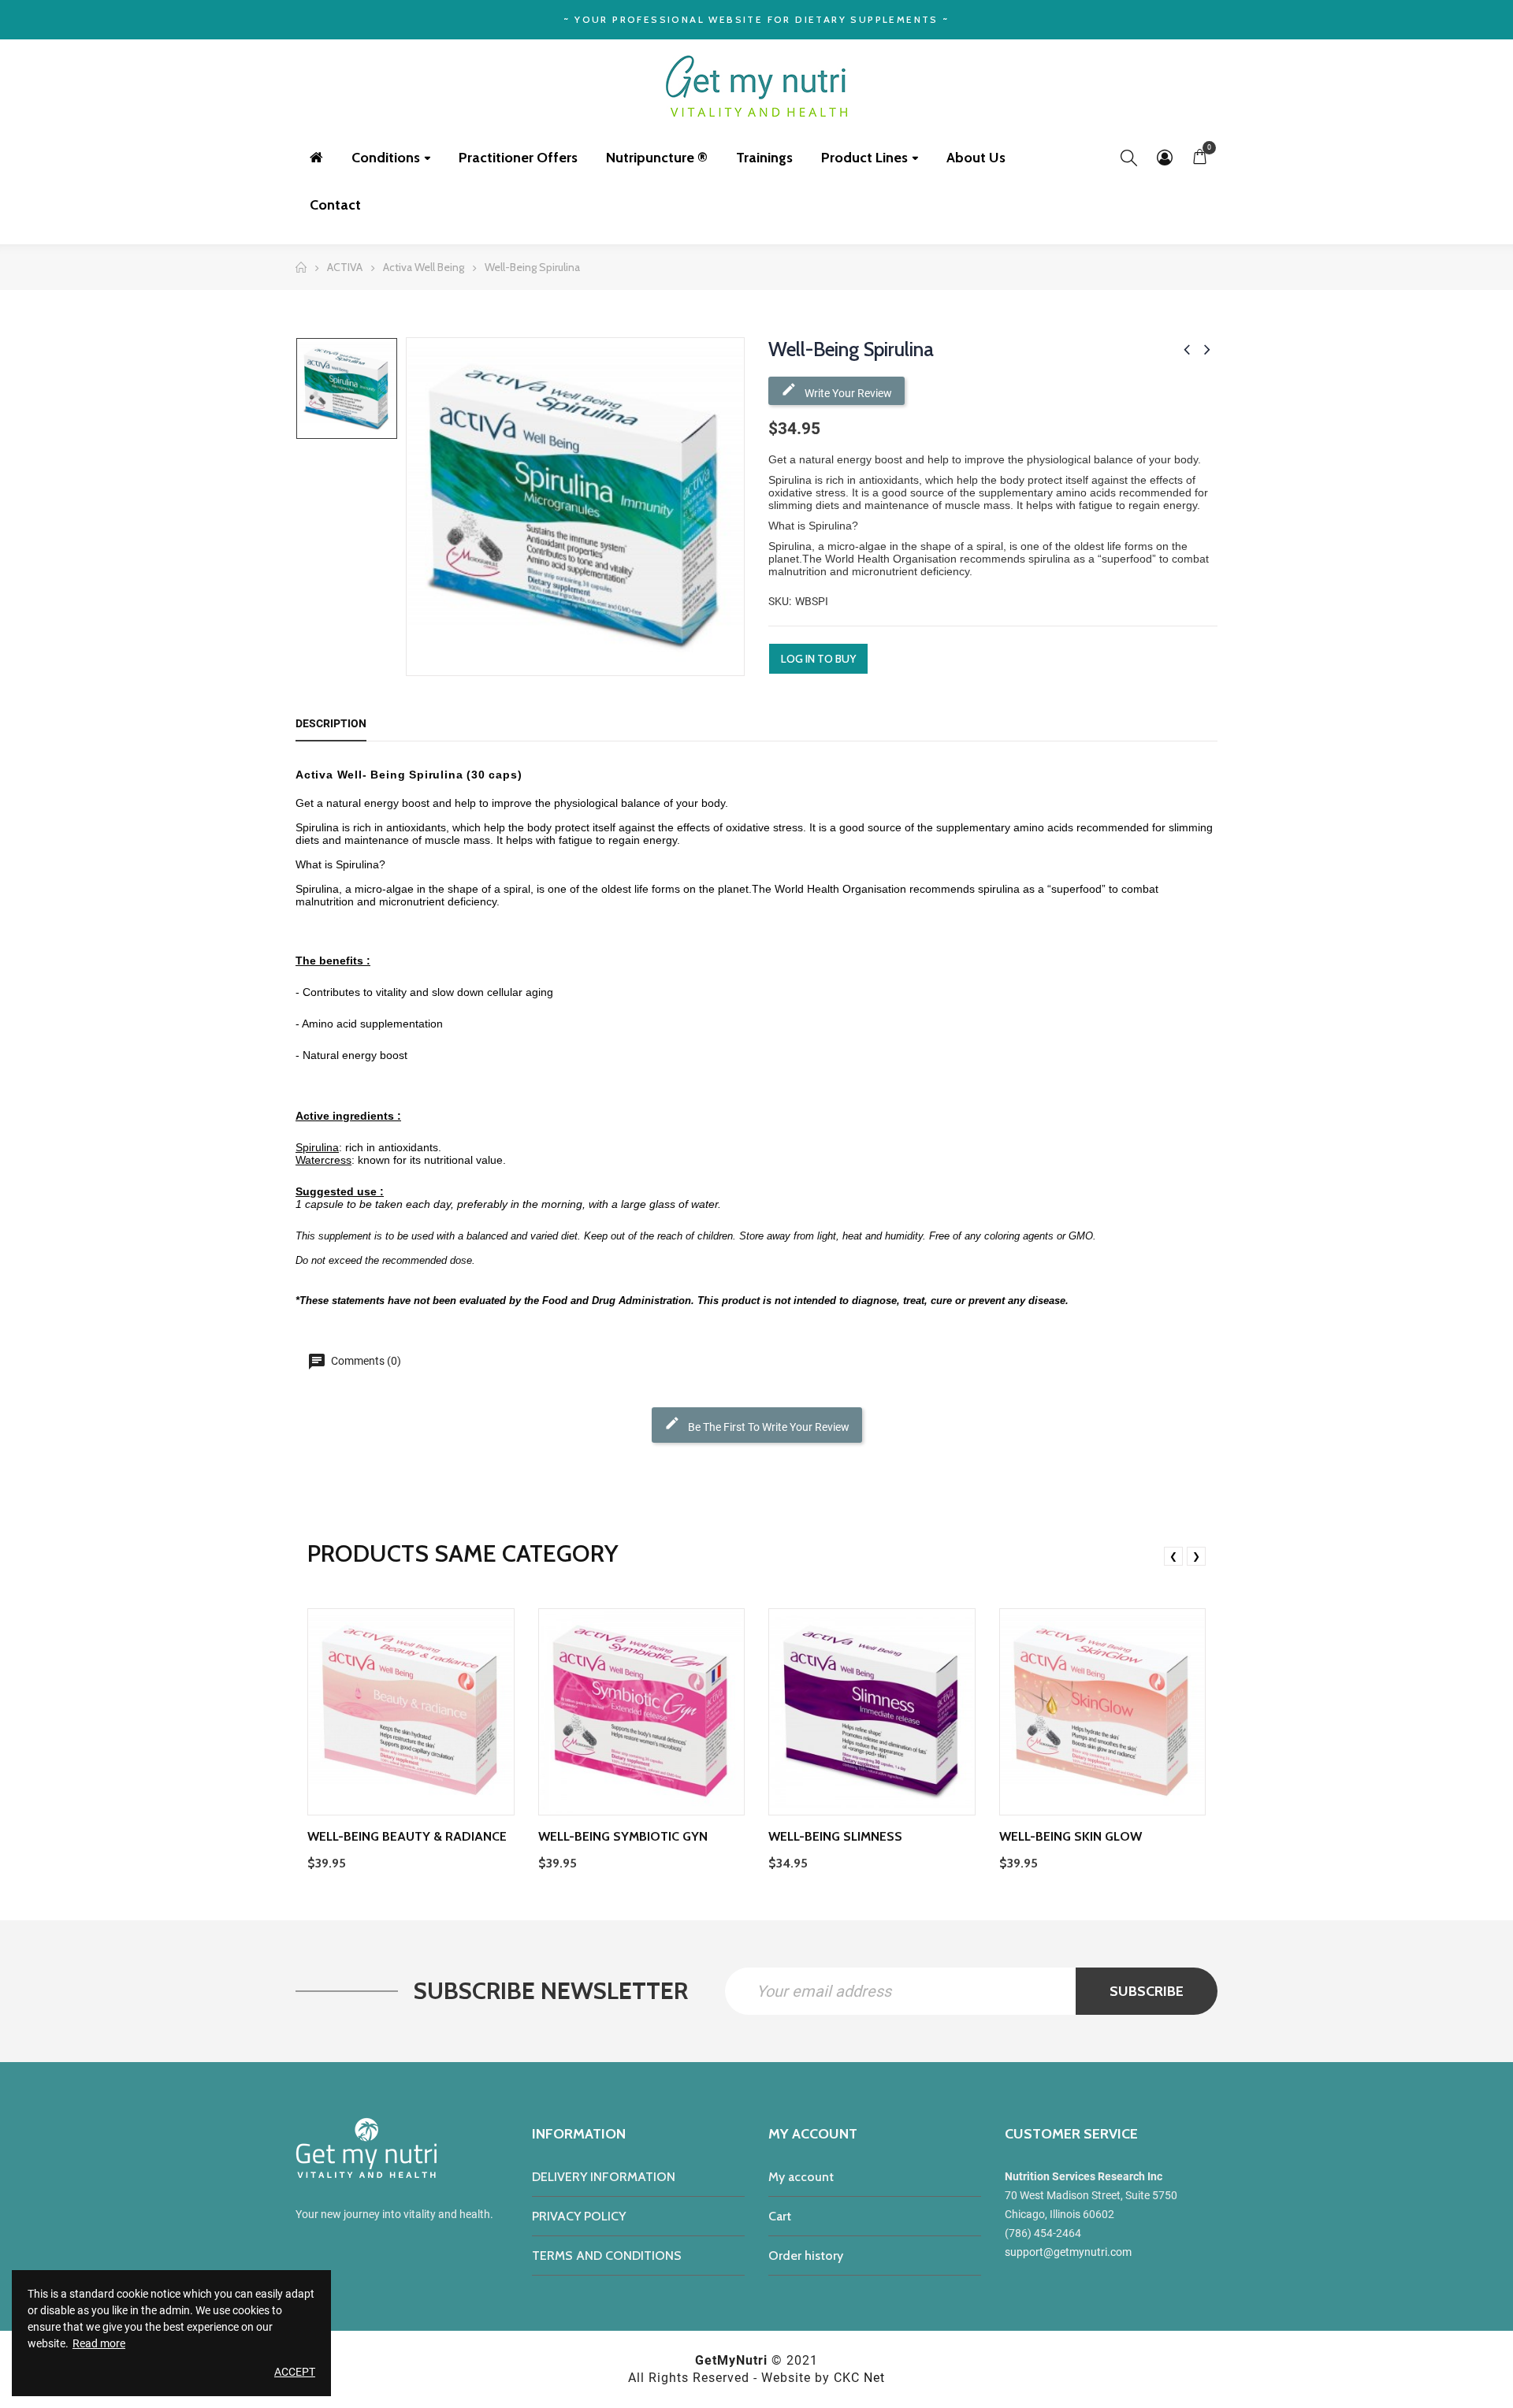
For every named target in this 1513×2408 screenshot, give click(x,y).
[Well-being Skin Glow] (1103, 1712)
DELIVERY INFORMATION (604, 2177)
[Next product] (1207, 349)
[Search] (1129, 158)
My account (801, 2177)
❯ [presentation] (1196, 1556)
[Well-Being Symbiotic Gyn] (642, 1712)
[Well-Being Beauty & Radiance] (411, 1712)
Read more (99, 2343)
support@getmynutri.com (1068, 2252)
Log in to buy (818, 659)
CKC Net (859, 2378)
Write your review (847, 393)
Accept (295, 2372)
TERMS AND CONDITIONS (607, 2256)
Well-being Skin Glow (1071, 1836)
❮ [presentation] (1173, 1556)
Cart (780, 2216)
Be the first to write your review (768, 1427)
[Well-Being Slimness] (872, 1712)
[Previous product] (1187, 349)
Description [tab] (331, 723)
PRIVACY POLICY (579, 2216)
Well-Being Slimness (835, 1836)
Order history (806, 2256)
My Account (1164, 158)
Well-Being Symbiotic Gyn (623, 1836)
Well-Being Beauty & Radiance (407, 1836)
